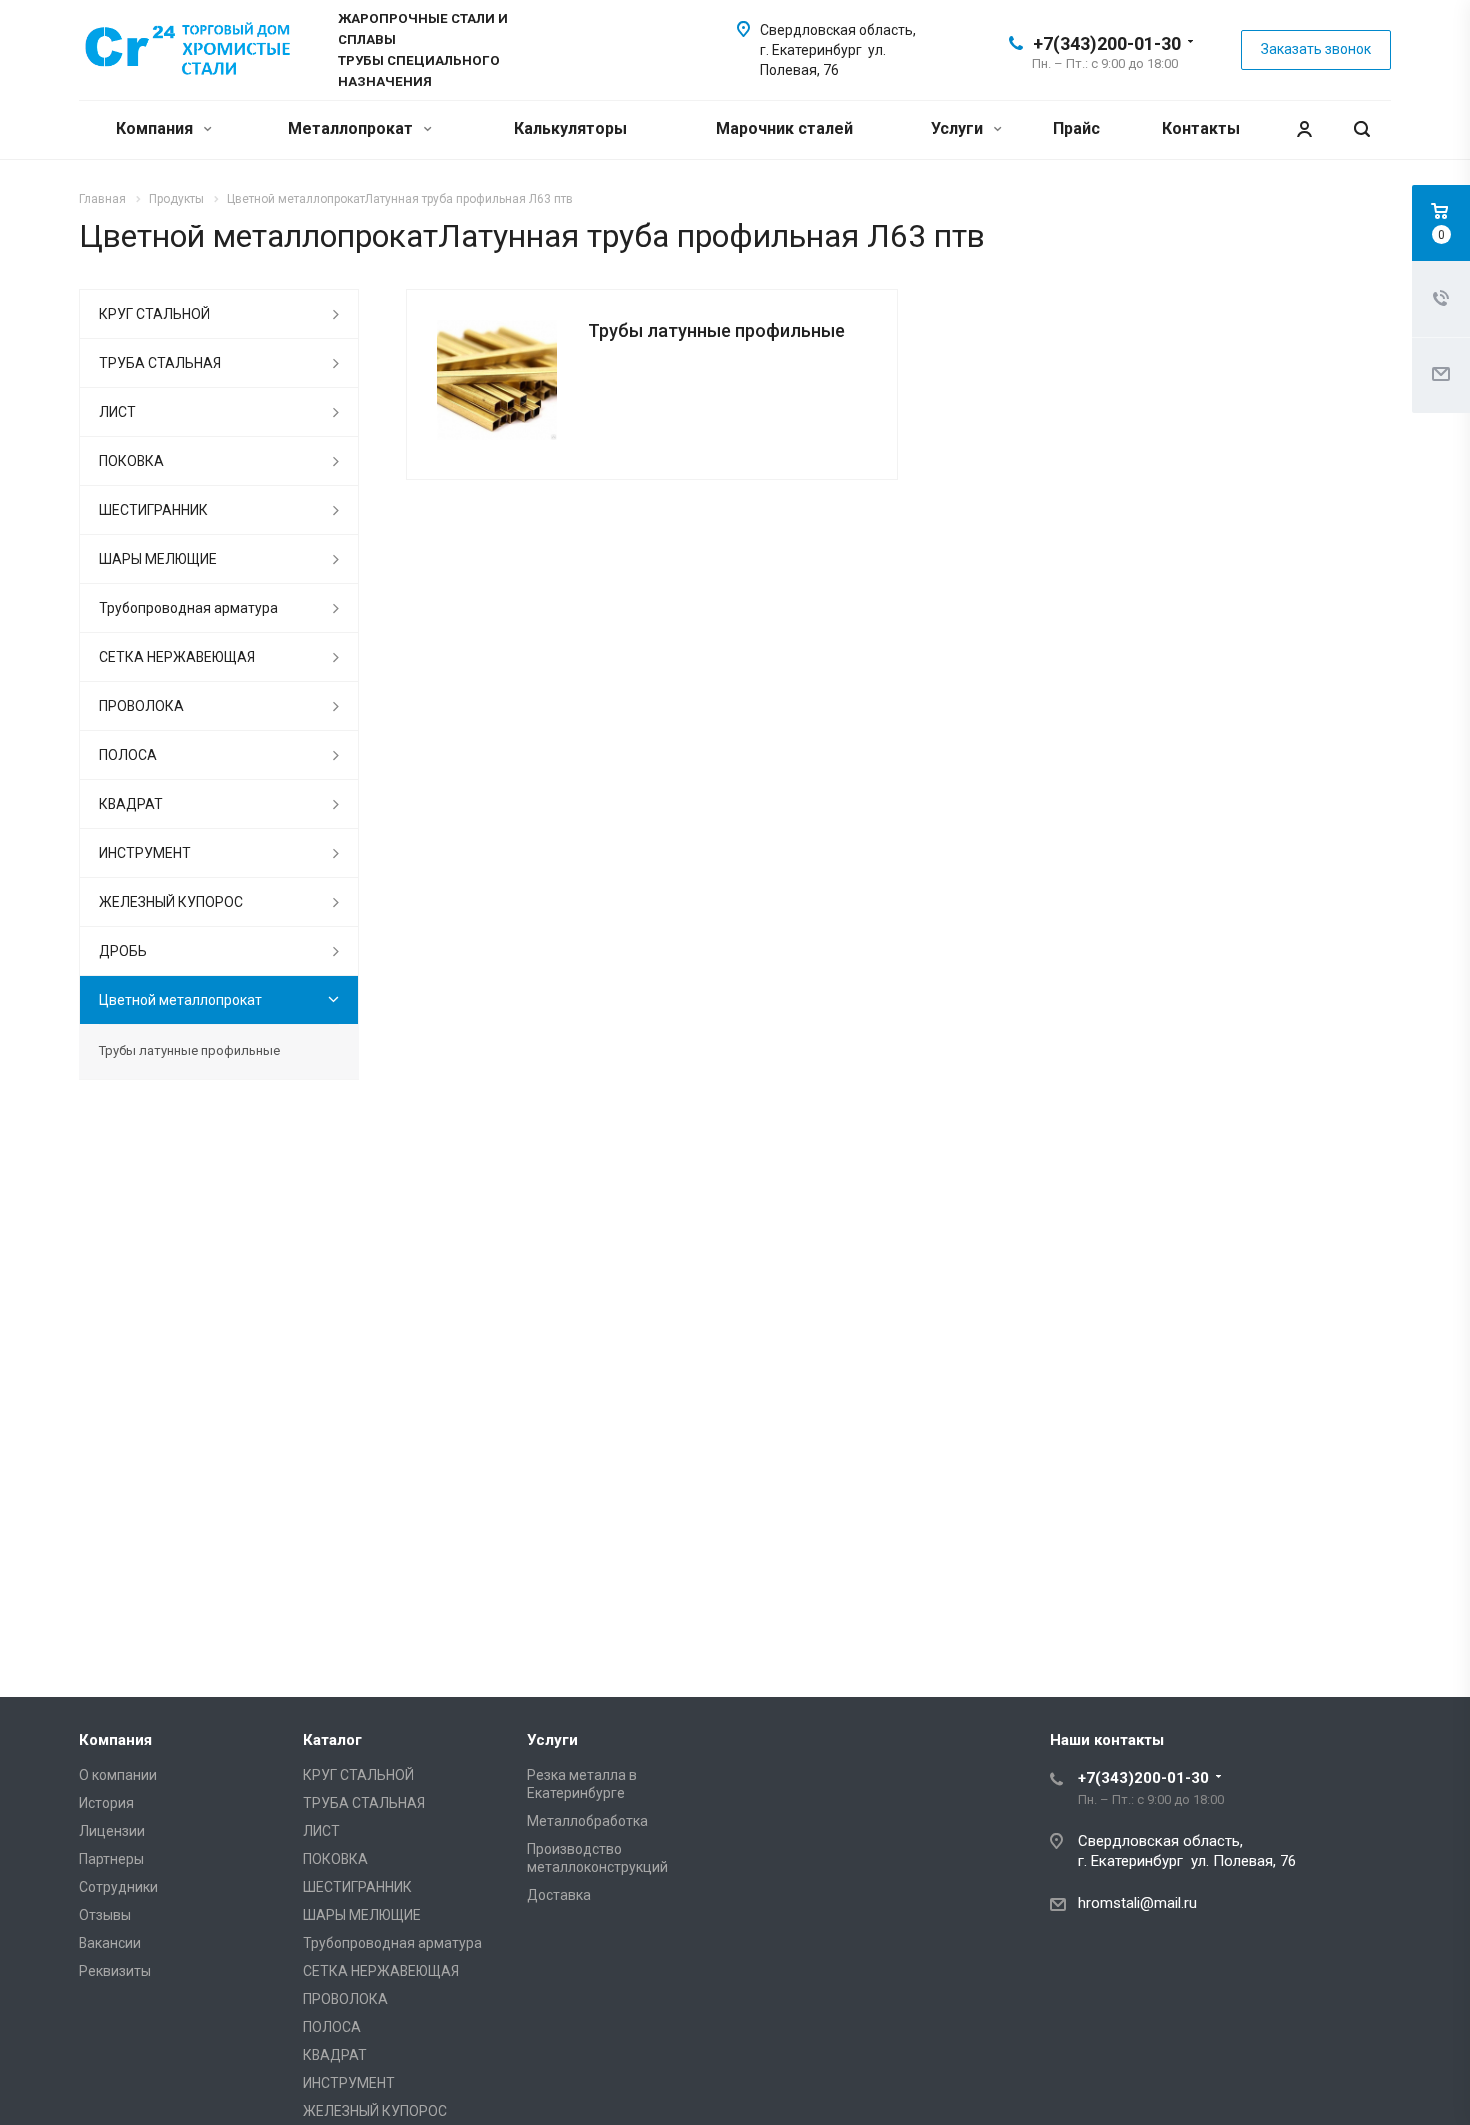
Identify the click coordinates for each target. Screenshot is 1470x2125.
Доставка (559, 1895)
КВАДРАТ (131, 804)
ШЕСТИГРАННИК (153, 510)
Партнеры (111, 1859)
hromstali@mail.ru (1137, 1903)
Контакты (1201, 128)
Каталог (332, 1740)
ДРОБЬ (123, 951)
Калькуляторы (570, 128)
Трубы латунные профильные (716, 330)
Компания (156, 128)
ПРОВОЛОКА (141, 706)
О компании (118, 1775)
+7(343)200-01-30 (1107, 43)
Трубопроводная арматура (188, 608)
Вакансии (110, 1943)
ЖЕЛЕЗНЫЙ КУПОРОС (171, 902)
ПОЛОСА (128, 755)
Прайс (1076, 128)
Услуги (959, 128)
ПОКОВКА (131, 461)
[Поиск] (1362, 129)
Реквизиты (115, 1971)
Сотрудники (118, 1887)
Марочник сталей (784, 128)
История (106, 1803)
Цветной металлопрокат (180, 1000)
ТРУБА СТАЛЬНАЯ (160, 363)
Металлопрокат (352, 128)
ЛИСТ (117, 412)
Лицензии (112, 1831)
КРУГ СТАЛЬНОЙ (154, 314)
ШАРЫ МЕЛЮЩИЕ (158, 559)
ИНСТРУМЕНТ (145, 853)
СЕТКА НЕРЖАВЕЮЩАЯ (177, 657)
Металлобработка (587, 1821)
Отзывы (105, 1915)
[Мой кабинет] (1304, 129)
